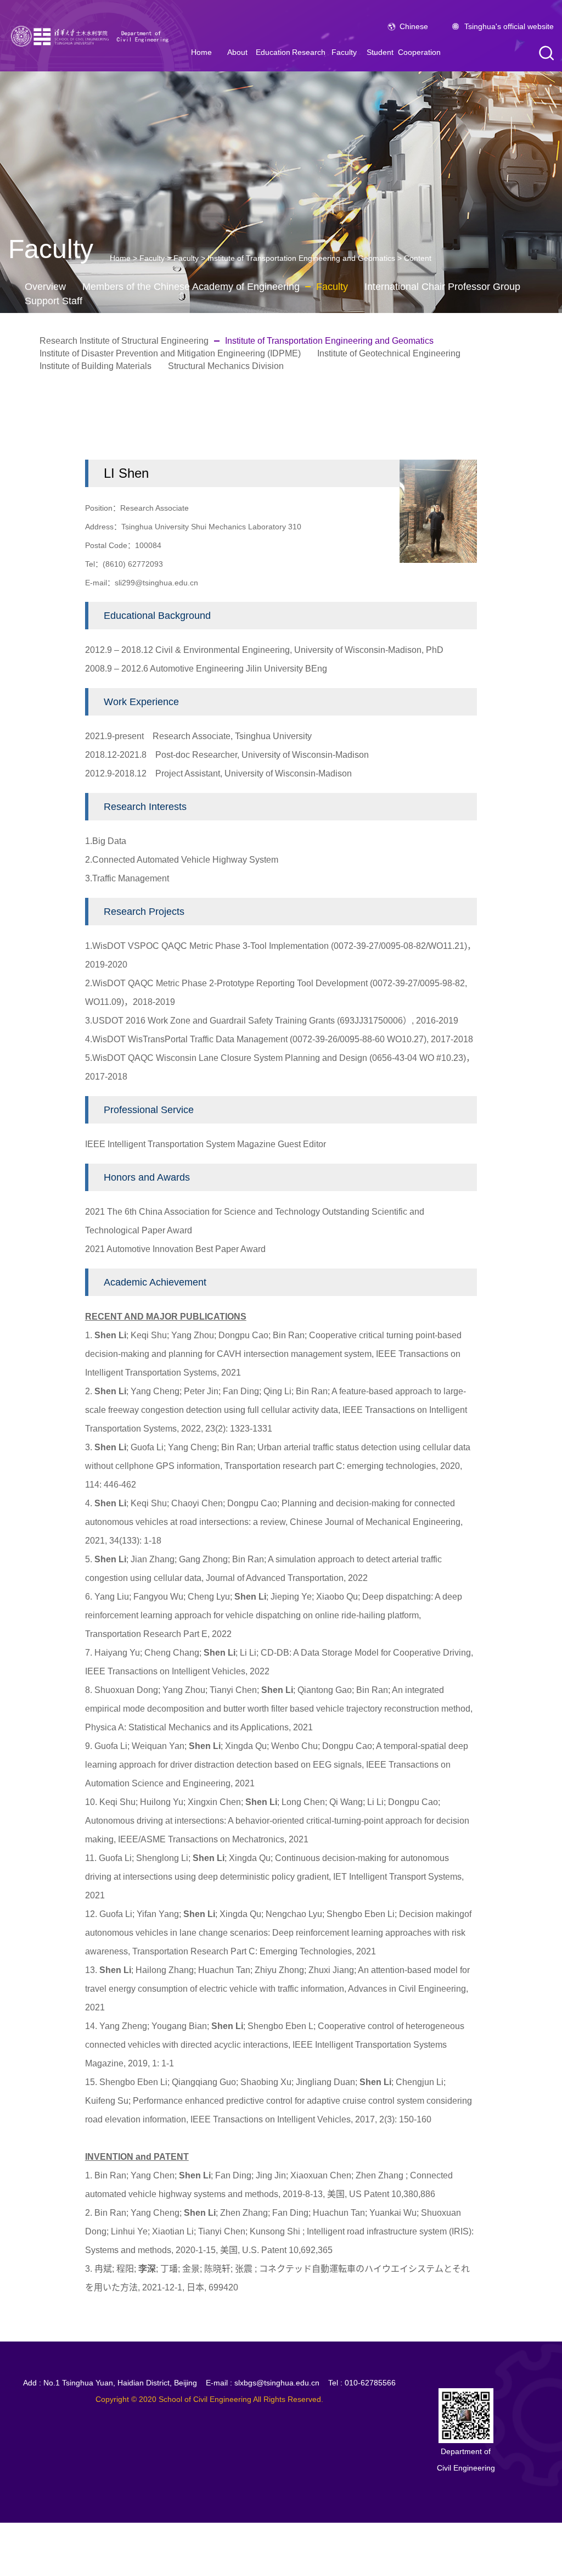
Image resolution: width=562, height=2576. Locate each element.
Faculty (344, 52)
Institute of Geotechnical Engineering (389, 353)
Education (273, 52)
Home (201, 52)
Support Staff (54, 301)
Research (309, 52)
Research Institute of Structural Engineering (124, 341)
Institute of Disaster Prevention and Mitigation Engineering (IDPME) (170, 353)
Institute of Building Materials (95, 366)
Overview (45, 287)
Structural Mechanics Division (226, 366)
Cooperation (419, 52)
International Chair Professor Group (442, 287)
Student (380, 52)
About (237, 52)
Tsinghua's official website (509, 26)
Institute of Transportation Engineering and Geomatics (301, 258)
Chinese (414, 26)
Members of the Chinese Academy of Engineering (191, 287)
